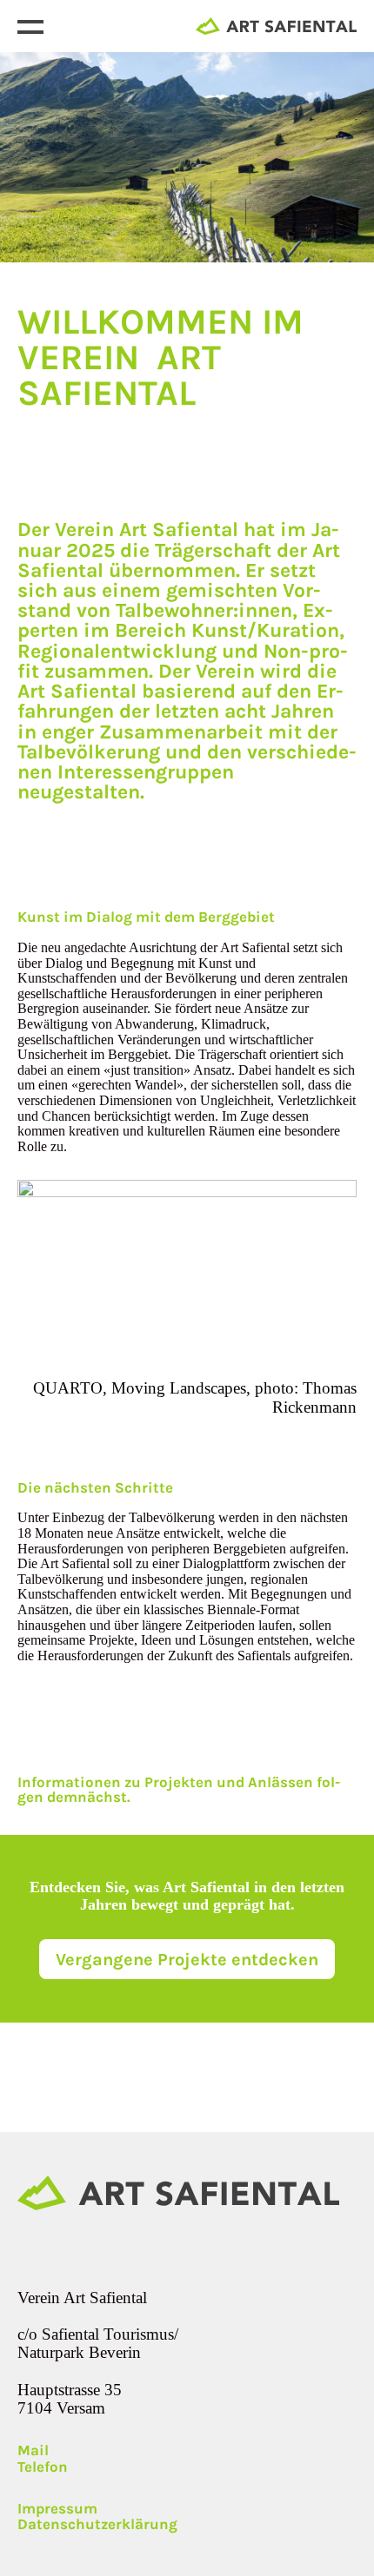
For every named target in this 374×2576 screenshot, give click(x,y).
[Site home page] (276, 26)
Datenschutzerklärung (97, 2524)
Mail (33, 2450)
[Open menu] (30, 26)
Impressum (57, 2509)
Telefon (43, 2467)
